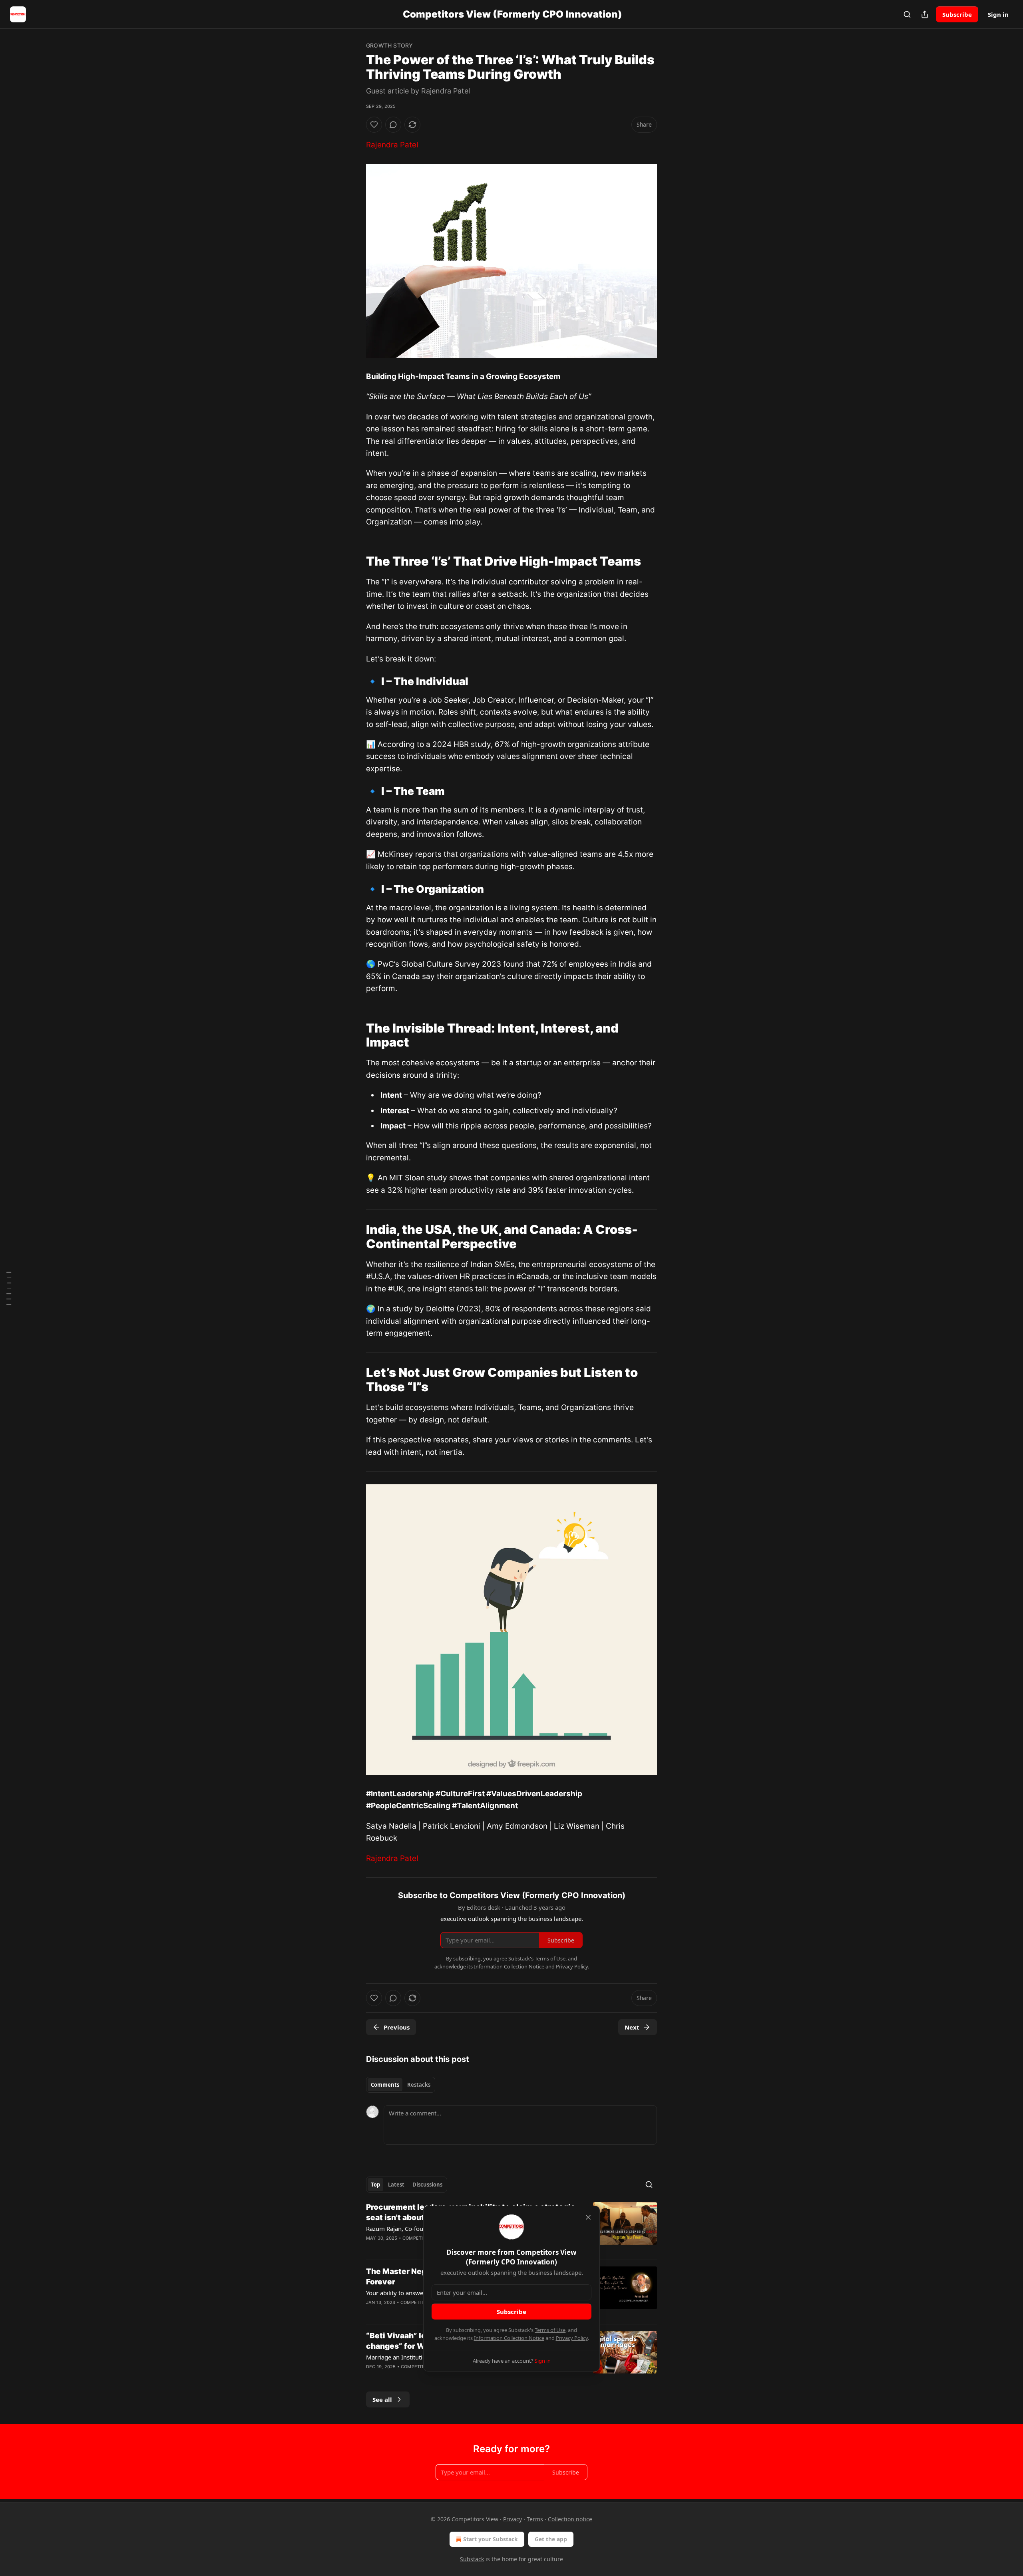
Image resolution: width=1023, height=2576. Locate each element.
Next (632, 2027)
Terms (535, 2519)
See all (382, 2399)
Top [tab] (375, 2185)
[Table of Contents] (9, 1288)
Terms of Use (550, 2330)
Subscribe (957, 14)
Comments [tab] (385, 2085)
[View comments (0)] (393, 125)
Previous (397, 2027)
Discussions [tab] (427, 2185)
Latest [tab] (396, 2185)
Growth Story (389, 45)
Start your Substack (491, 2539)
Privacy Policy (572, 2338)
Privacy (512, 2519)
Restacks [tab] (419, 2085)
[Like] (374, 125)
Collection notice (570, 2519)
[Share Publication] (925, 14)
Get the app (551, 2539)
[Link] (355, 561)
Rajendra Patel (392, 145)
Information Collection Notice (509, 2338)
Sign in (998, 14)
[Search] (907, 14)
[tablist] (401, 2085)
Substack (472, 2559)
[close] (588, 2217)
